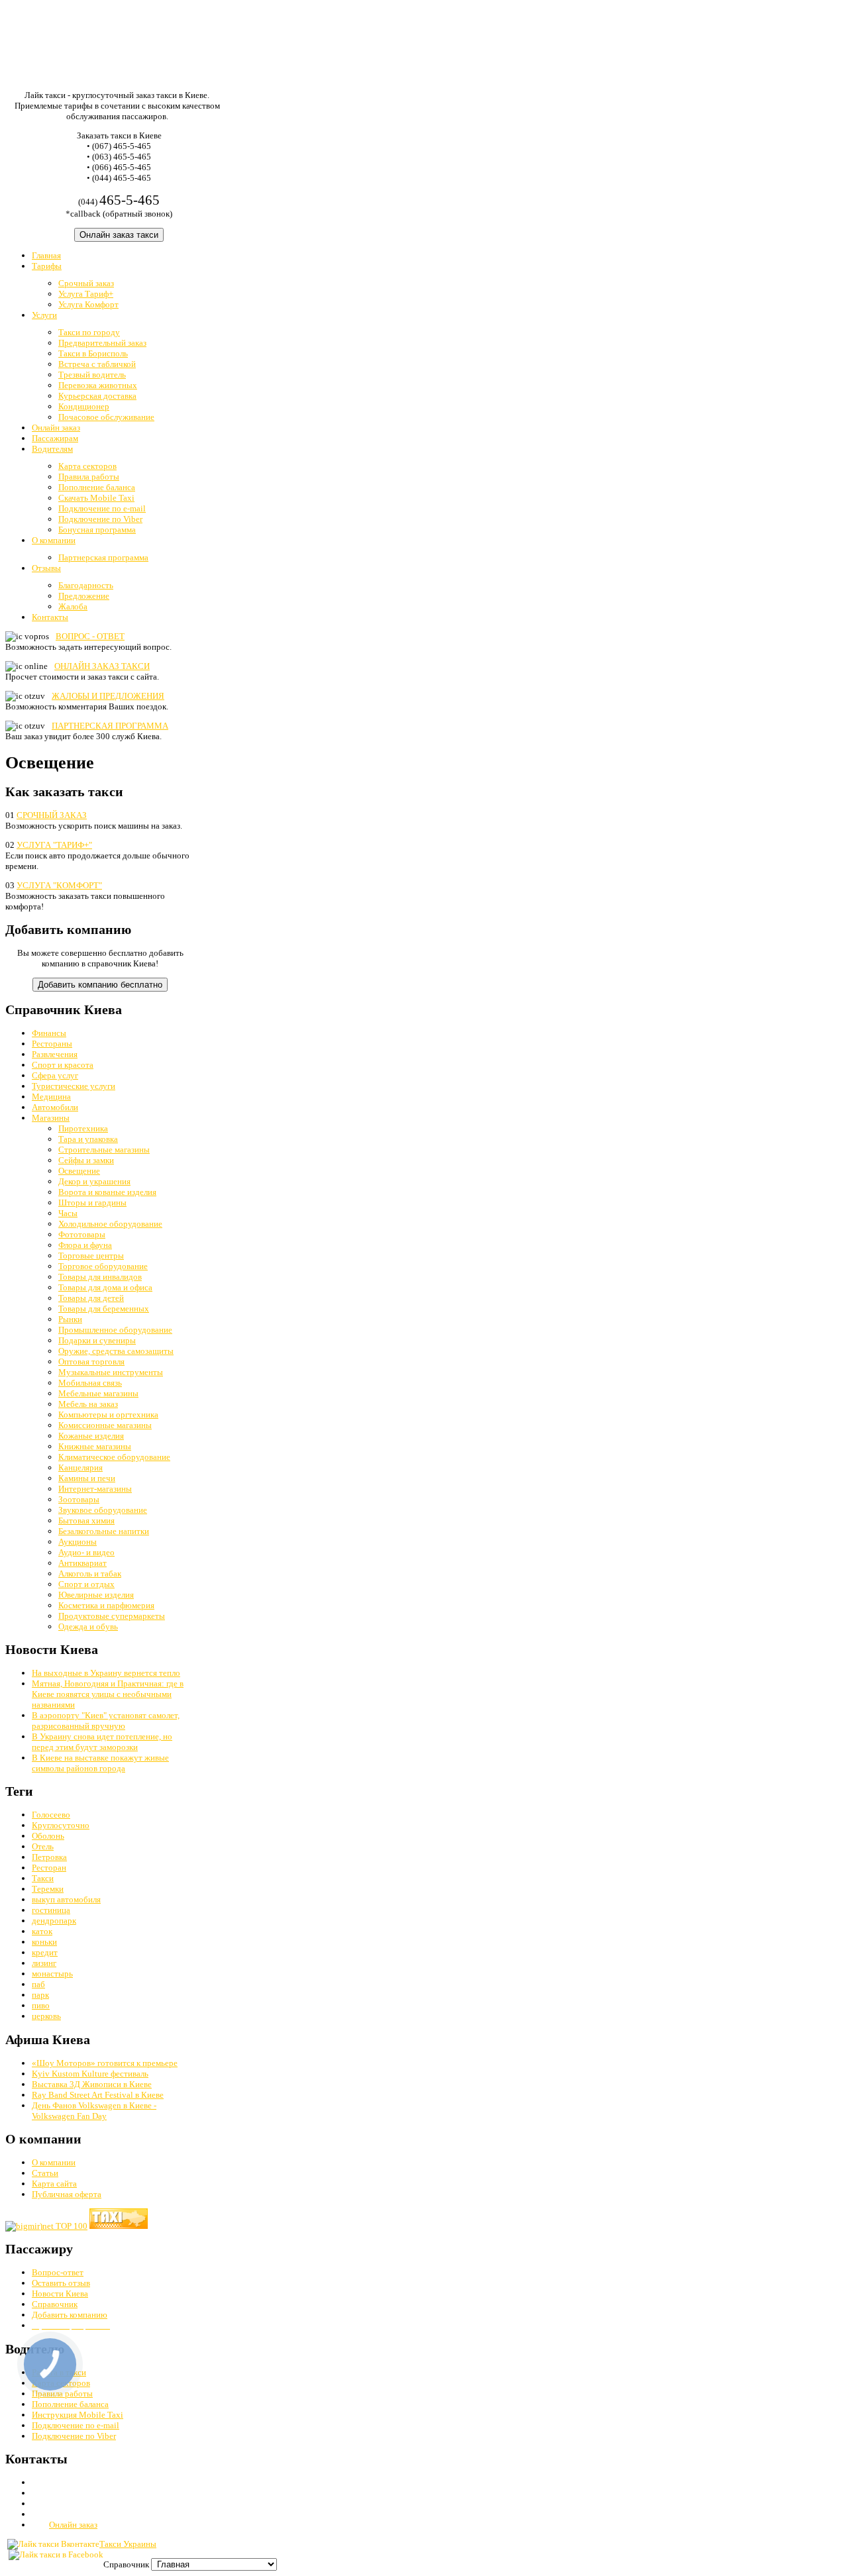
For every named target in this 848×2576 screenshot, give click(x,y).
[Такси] (119, 2226)
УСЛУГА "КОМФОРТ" (59, 885)
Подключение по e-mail (76, 2425)
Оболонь (48, 1836)
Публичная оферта (67, 2194)
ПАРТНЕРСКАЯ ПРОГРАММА (110, 726)
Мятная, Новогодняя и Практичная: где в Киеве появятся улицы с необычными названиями (108, 1694)
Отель (43, 1846)
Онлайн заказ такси (119, 235)
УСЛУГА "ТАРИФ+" (54, 845)
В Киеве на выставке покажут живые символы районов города (100, 1763)
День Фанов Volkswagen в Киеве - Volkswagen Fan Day (94, 2111)
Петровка (49, 1857)
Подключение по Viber (74, 2436)
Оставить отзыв (61, 2283)
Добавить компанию (70, 2315)
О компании (54, 2162)
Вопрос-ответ (58, 2272)
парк (40, 1995)
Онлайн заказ (73, 2525)
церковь (46, 2016)
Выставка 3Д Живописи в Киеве (92, 2084)
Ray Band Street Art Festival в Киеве (98, 2095)
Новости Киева (60, 2293)
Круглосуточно (61, 1825)
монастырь (52, 1974)
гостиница (51, 1910)
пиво (41, 2005)
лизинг (44, 1963)
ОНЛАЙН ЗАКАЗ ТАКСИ (102, 666)
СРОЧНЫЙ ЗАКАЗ (52, 815)
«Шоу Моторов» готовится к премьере (105, 2063)
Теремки (48, 1889)
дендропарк (54, 1921)
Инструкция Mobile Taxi (78, 2415)
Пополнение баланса (70, 2404)
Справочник (55, 2304)
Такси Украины (128, 2544)
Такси (43, 1878)
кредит (45, 1952)
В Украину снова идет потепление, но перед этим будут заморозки (102, 1742)
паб (38, 1984)
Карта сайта (54, 2184)
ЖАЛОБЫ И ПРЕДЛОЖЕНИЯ (108, 696)
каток (42, 1931)
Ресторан (49, 1868)
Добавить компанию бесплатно (100, 985)
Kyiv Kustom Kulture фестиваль (90, 2074)
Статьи (45, 2173)
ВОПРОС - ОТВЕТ (90, 636)
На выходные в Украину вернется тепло (106, 1673)
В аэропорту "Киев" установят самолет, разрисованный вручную (106, 1721)
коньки (44, 1942)
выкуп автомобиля (66, 1899)
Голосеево (51, 1815)
